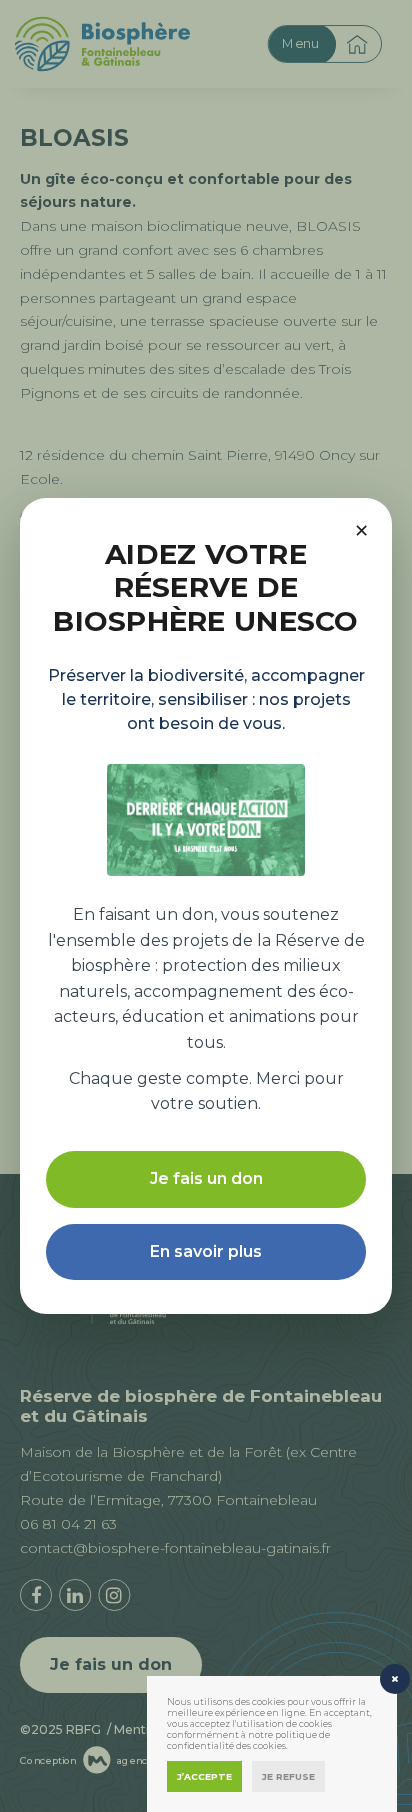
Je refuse (288, 1776)
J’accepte (204, 1776)
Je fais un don (206, 1178)
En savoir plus (206, 1251)
